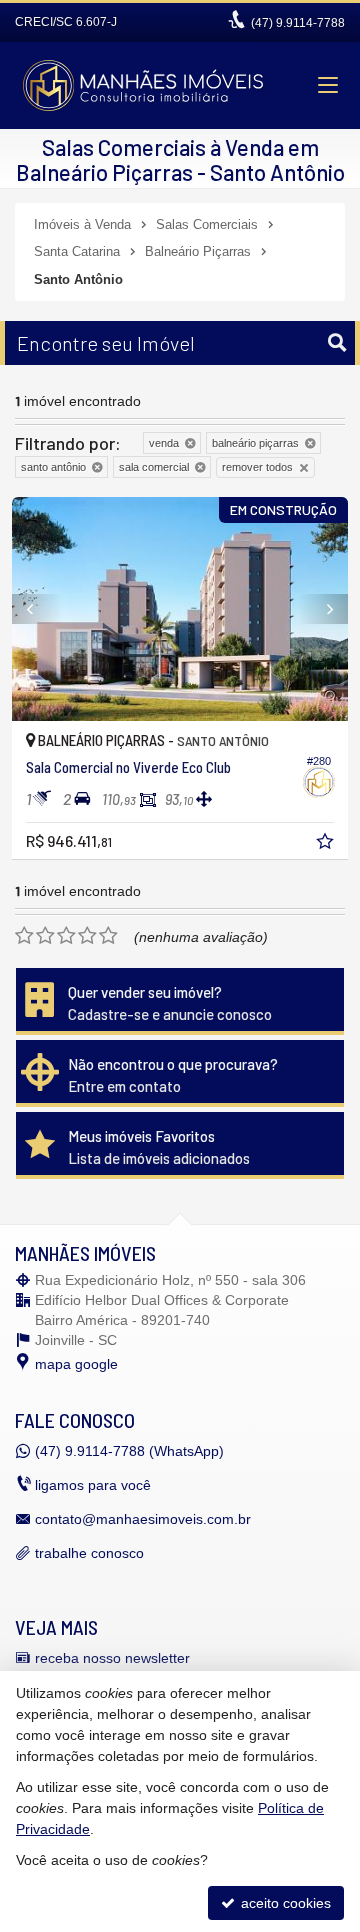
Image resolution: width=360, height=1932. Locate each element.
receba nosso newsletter (112, 1658)
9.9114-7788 (298, 23)
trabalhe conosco (89, 1553)
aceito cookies (284, 1903)
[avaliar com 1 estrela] (24, 936)
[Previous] (37, 609)
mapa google (76, 1364)
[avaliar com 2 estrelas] (45, 936)
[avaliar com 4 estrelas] (87, 936)
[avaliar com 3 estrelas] (66, 936)
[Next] (323, 609)
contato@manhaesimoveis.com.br (143, 1519)
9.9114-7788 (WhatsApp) (129, 1451)
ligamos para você (93, 1485)
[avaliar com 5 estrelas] (108, 936)
